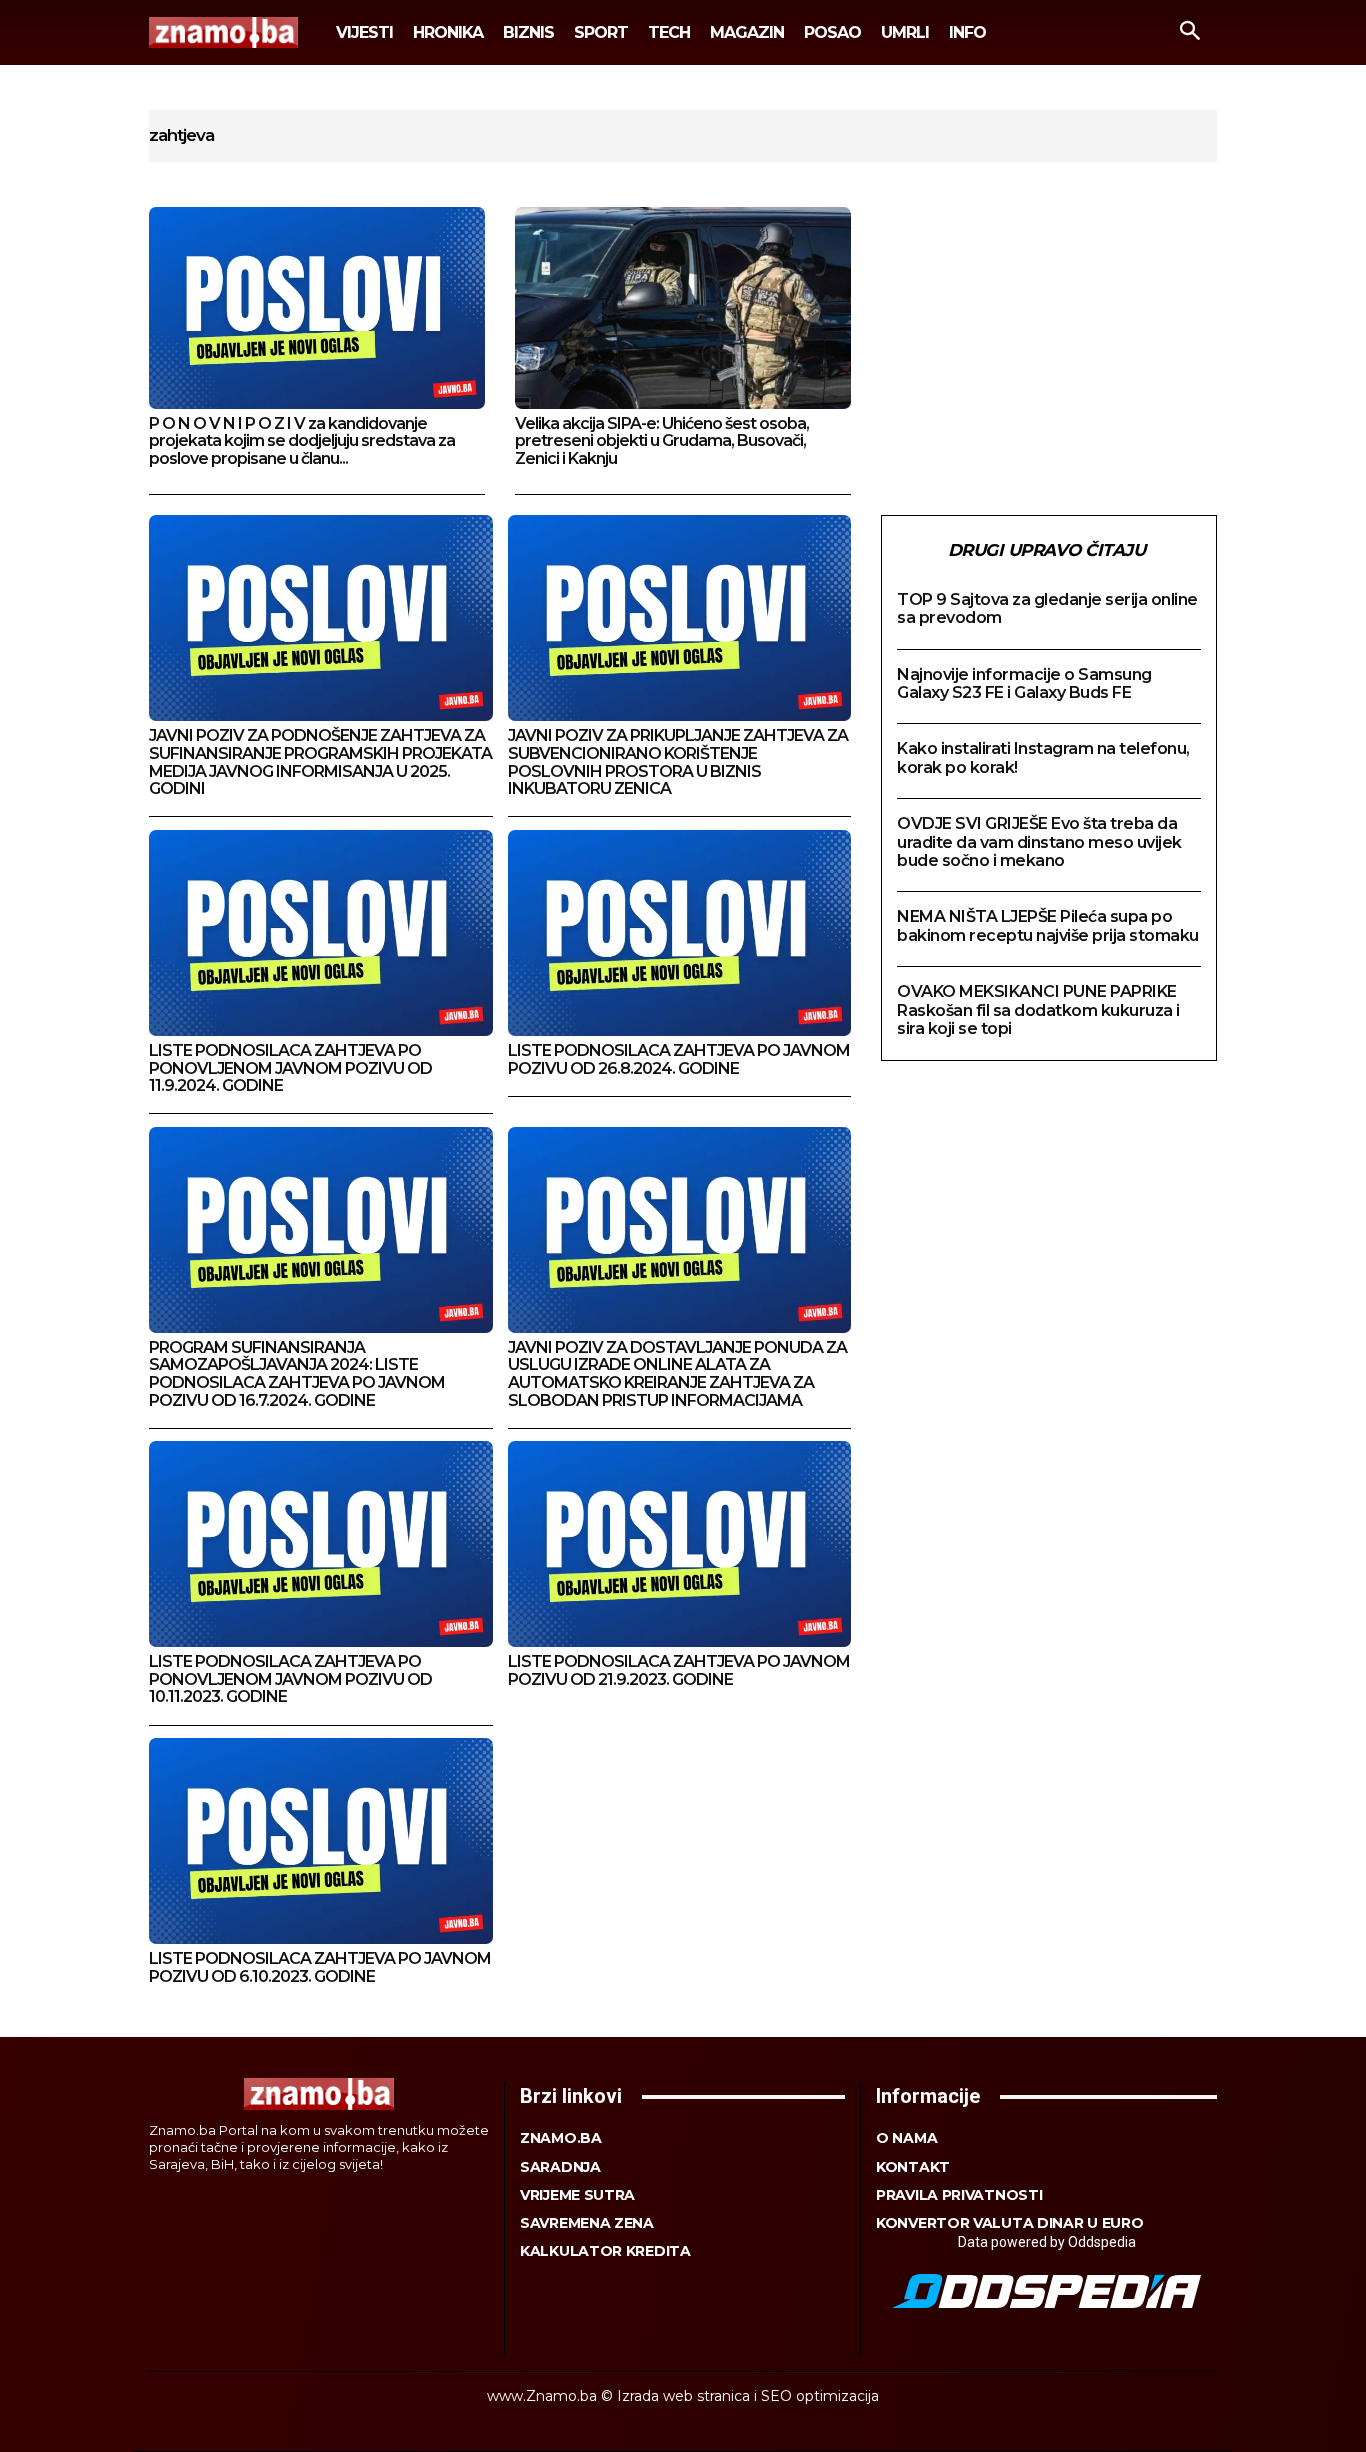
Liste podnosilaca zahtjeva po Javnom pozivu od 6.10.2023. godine (320, 1967)
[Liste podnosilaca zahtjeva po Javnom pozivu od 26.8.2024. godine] (680, 933)
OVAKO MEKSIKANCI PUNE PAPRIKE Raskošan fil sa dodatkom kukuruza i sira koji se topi (1038, 1010)
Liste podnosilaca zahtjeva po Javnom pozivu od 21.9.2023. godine (679, 1670)
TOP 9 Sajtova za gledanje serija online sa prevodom (1047, 608)
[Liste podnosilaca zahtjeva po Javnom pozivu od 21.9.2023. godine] (680, 1544)
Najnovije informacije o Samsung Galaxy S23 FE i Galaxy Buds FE (1024, 683)
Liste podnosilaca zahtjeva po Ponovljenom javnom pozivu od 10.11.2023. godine (290, 1679)
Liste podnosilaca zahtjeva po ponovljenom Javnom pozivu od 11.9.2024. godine (290, 1068)
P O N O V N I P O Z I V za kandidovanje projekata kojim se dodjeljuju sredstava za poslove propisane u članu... (302, 441)
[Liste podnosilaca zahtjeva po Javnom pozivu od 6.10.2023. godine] (321, 1841)
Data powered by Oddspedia (1047, 2242)
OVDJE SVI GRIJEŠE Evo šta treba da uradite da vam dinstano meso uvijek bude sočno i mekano (1039, 842)
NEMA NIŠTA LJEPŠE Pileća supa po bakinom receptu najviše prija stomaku (1048, 925)
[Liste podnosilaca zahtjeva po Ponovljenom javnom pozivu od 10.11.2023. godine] (321, 1544)
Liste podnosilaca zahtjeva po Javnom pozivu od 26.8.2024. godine (679, 1059)
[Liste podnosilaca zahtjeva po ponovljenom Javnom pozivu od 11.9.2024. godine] (321, 933)
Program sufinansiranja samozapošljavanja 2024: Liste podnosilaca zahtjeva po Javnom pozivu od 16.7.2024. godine (297, 1374)
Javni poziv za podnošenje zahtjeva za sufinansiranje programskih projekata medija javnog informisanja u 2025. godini (320, 762)
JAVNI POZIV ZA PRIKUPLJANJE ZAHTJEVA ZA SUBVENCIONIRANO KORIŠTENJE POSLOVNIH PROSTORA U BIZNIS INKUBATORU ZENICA (678, 762)
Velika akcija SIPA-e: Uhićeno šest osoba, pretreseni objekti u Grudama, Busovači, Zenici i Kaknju (662, 441)
